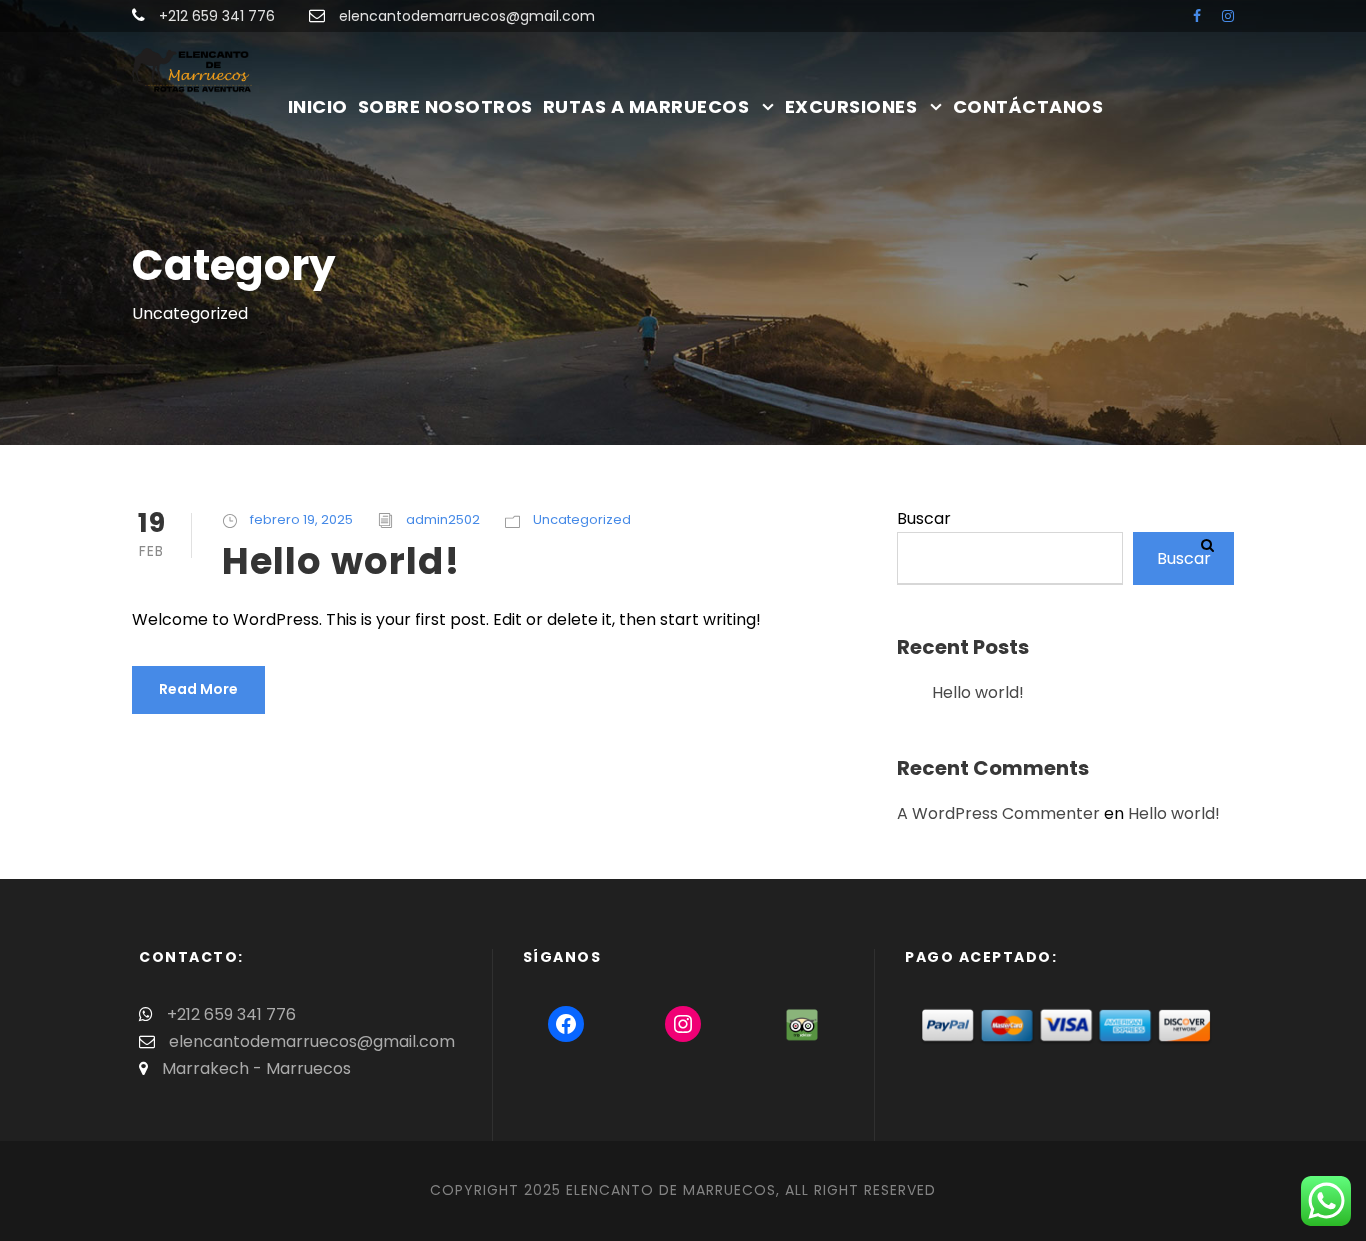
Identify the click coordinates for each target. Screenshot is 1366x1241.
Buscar (924, 518)
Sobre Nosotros (445, 106)
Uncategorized (582, 519)
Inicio (318, 106)
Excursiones (851, 106)
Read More (198, 689)
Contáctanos (1028, 106)
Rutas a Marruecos (646, 106)
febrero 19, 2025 (301, 519)
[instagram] (1228, 16)
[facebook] (1197, 16)
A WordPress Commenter (998, 813)
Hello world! (341, 561)
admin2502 (443, 519)
